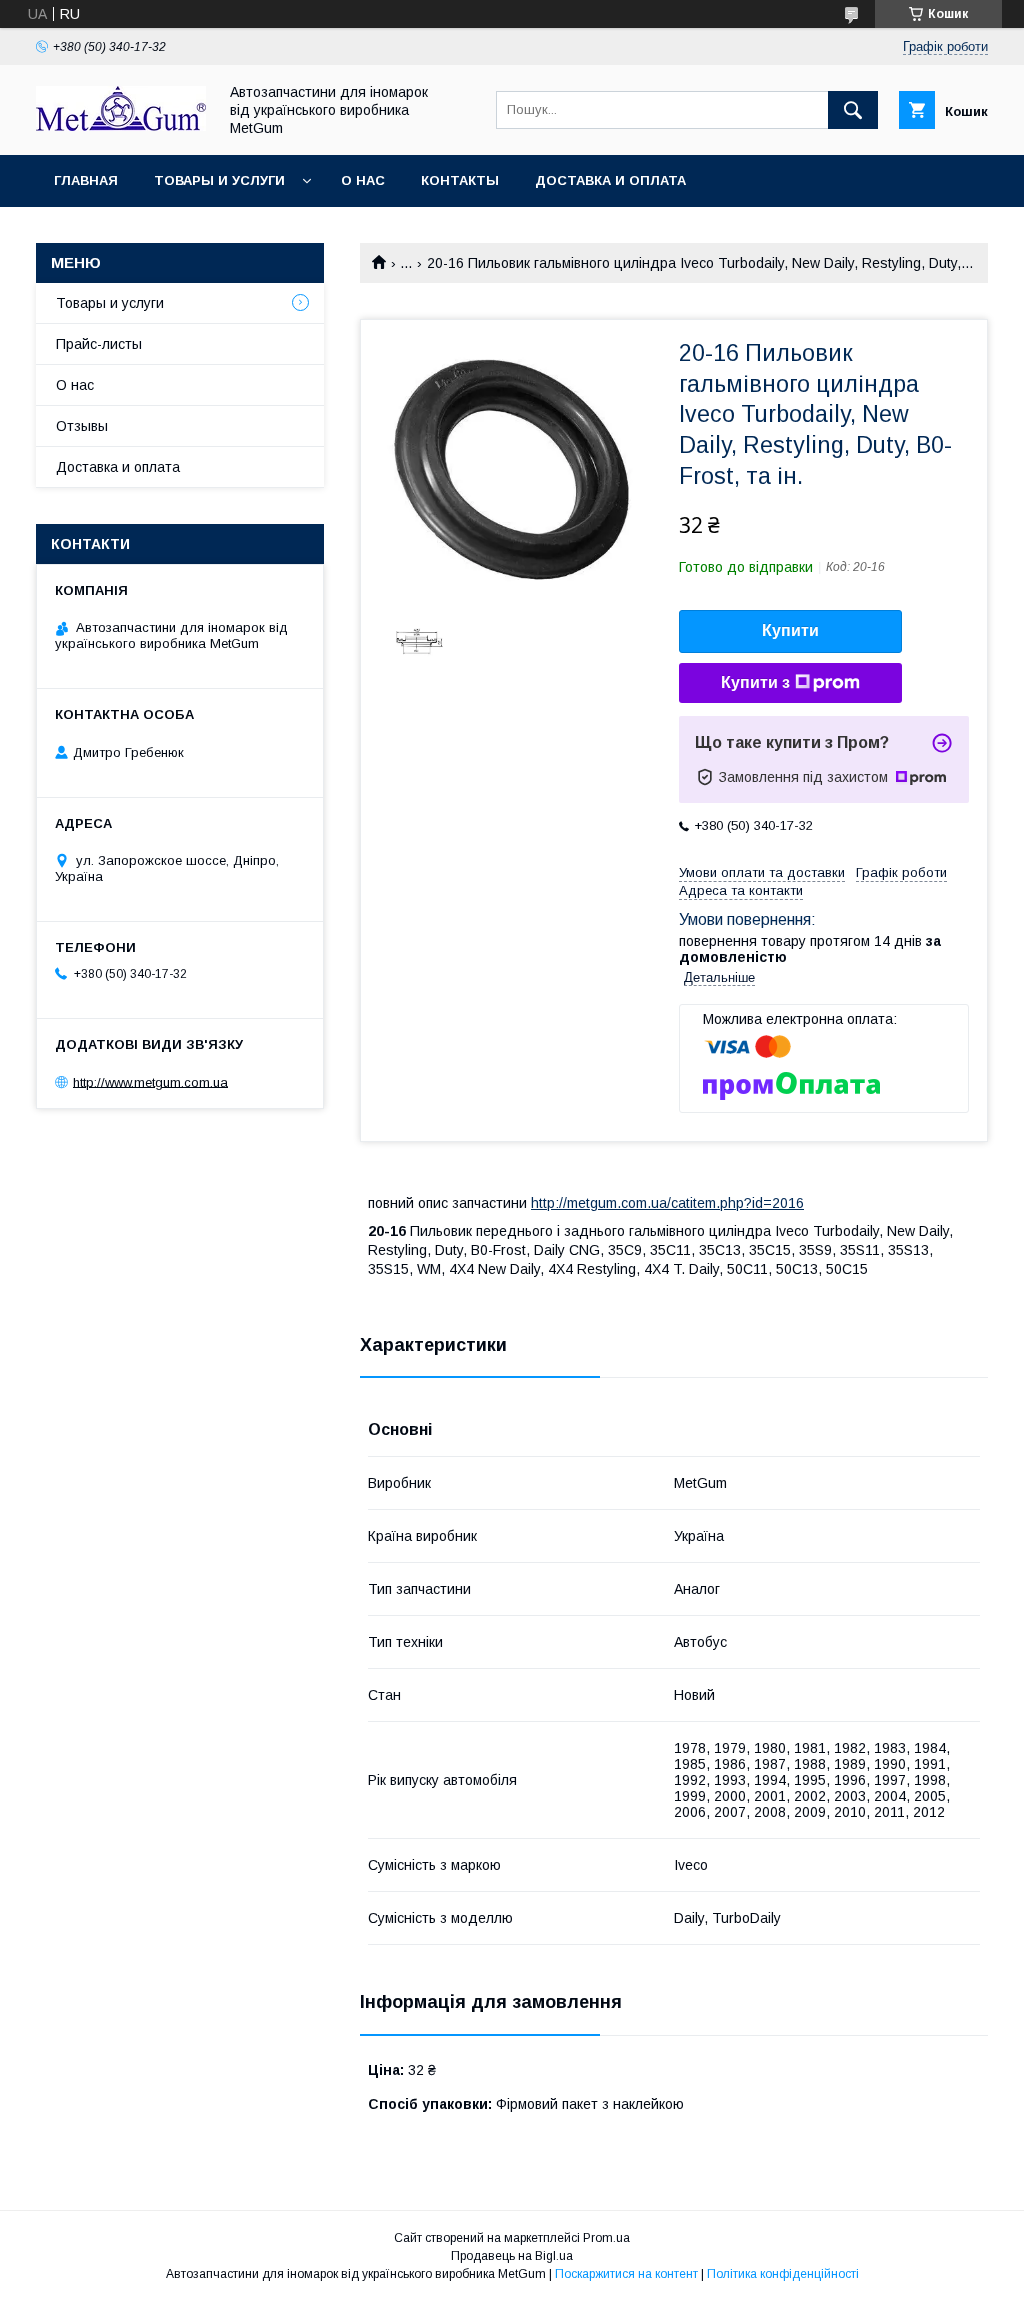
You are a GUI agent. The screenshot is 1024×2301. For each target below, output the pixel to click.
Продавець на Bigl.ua (512, 2256)
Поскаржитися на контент (626, 2274)
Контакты (460, 180)
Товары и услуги (219, 180)
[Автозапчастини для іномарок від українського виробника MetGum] (121, 126)
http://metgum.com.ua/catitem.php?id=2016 (667, 1203)
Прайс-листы (99, 344)
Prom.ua (606, 2238)
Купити (790, 630)
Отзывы (82, 426)
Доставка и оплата (610, 180)
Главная (86, 180)
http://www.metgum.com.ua (150, 1081)
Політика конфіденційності (783, 2274)
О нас (363, 180)
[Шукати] (853, 110)
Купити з (755, 682)
